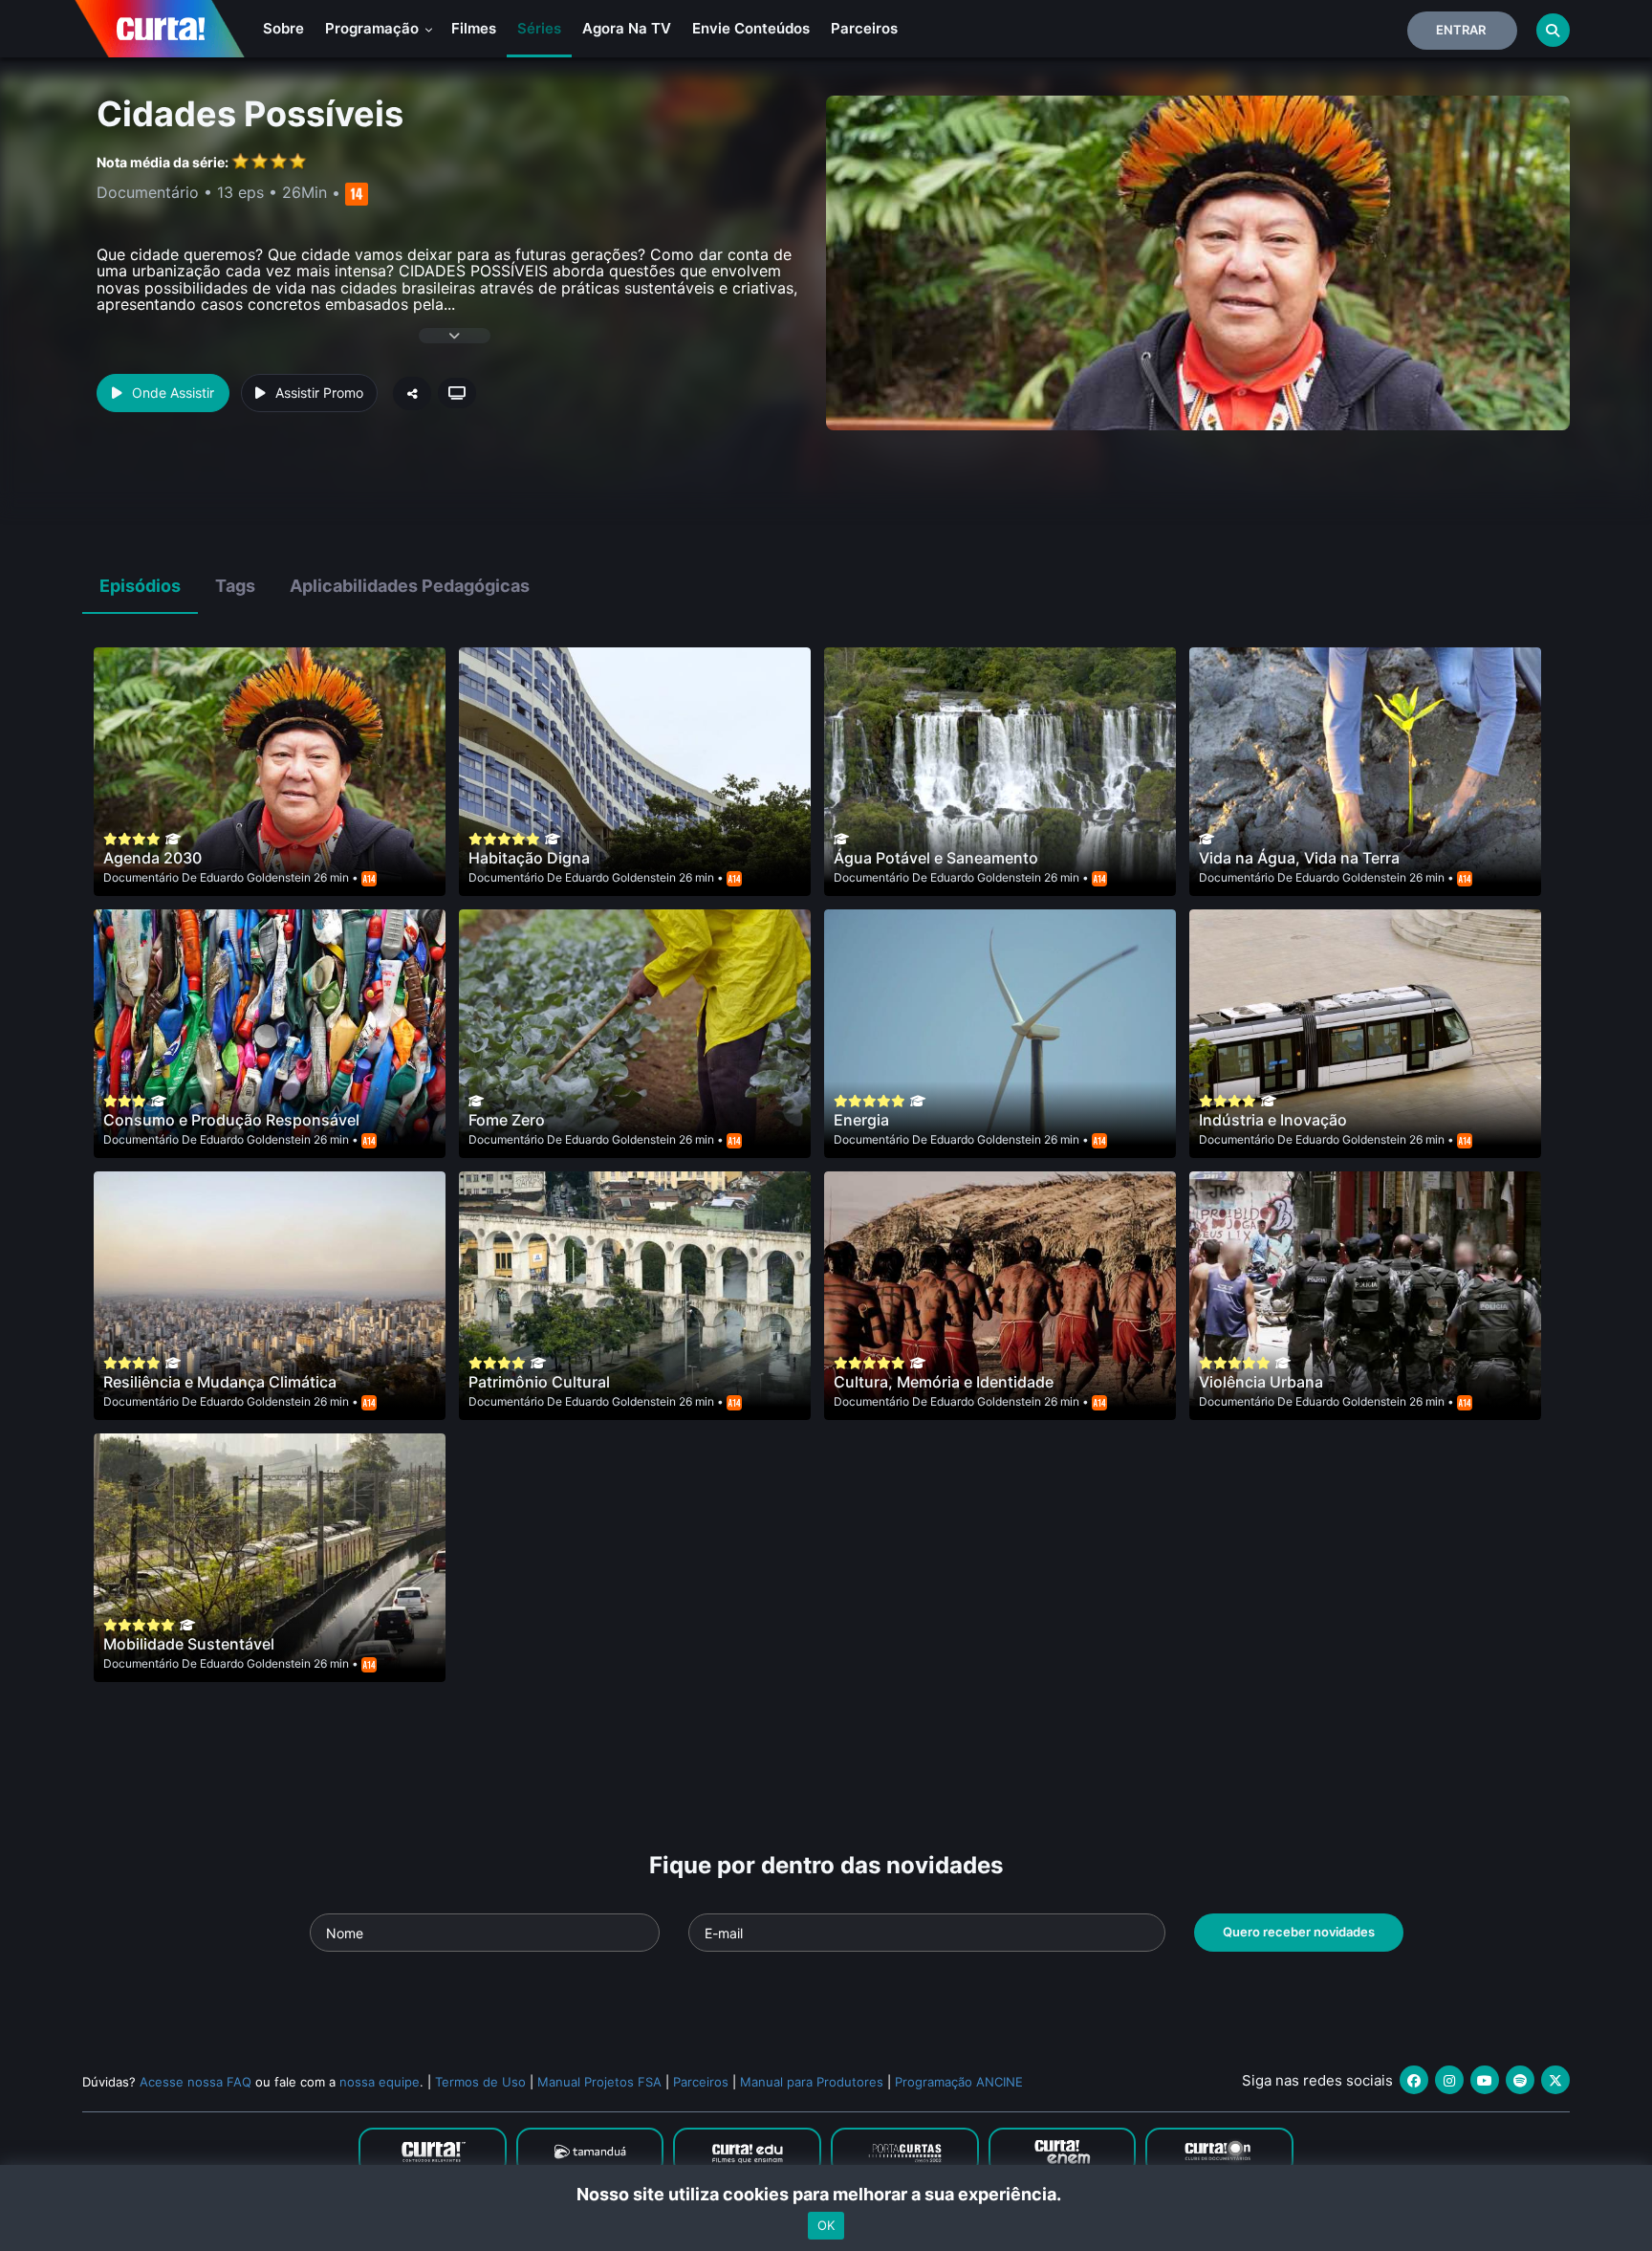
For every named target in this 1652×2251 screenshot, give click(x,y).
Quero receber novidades (1299, 1932)
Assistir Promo (319, 393)
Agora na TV (627, 28)
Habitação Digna (529, 858)
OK (826, 2225)
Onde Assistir (173, 393)
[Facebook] (1414, 2080)
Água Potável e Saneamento (936, 858)
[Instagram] (1449, 2080)
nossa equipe (380, 2082)
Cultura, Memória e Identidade (944, 1382)
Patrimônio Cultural (539, 1382)
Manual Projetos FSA (599, 2082)
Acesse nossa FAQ (196, 2082)
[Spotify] (1520, 2080)
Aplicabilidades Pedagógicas (410, 586)
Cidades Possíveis (250, 114)
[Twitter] (1555, 2080)
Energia (861, 1120)
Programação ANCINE (959, 2082)
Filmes (474, 28)
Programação (374, 28)
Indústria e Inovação (1273, 1120)
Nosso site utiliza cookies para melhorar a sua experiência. (826, 2194)
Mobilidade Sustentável (189, 1644)
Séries (539, 28)
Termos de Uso (480, 2082)
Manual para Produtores (812, 2082)
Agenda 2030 (152, 858)
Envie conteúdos (751, 28)
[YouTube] (1485, 2080)
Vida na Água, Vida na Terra (1299, 858)
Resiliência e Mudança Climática (220, 1382)
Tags (235, 586)
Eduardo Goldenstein (255, 877)
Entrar (1461, 30)
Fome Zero (507, 1120)
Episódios (140, 586)
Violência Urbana (1261, 1382)
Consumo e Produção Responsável (231, 1120)
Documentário (141, 877)
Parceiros (864, 28)
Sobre (283, 28)
